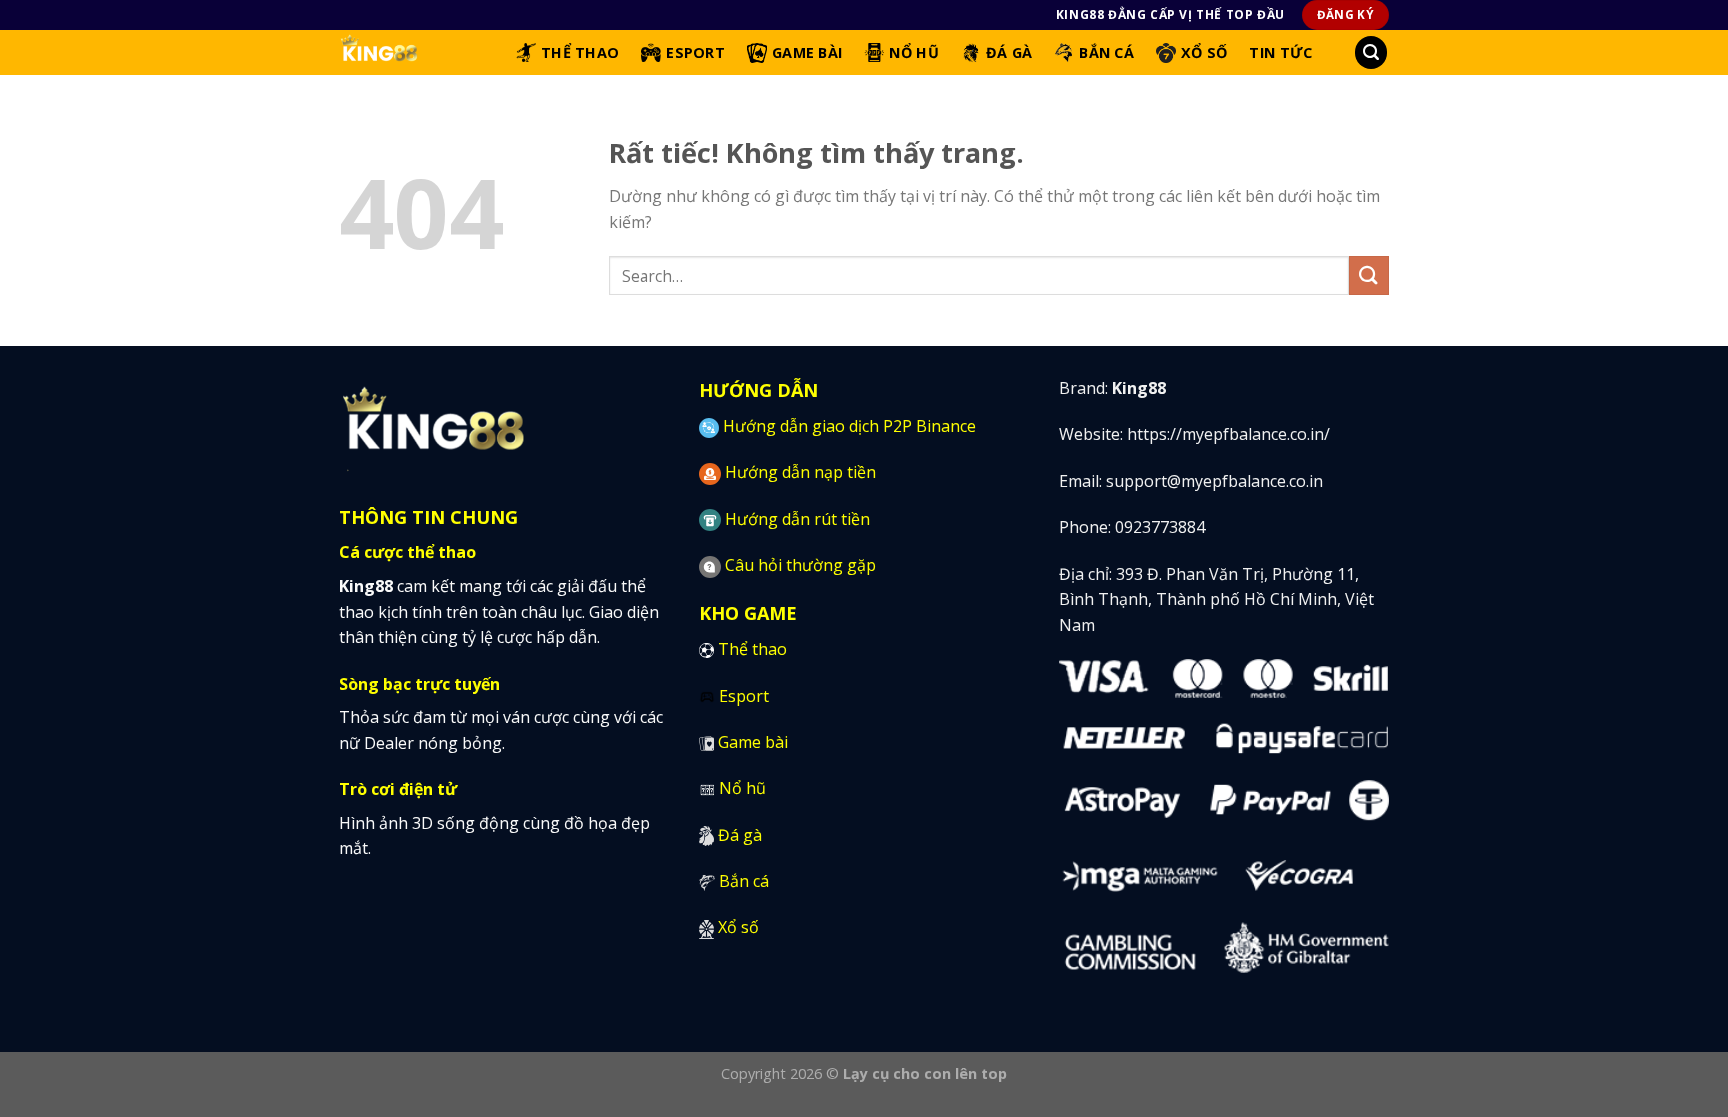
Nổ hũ (742, 788)
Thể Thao (580, 52)
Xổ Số (1204, 52)
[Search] (1371, 52)
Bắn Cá (1106, 52)
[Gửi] (1369, 275)
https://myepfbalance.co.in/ (1228, 434)
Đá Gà (1009, 52)
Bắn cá (744, 881)
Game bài (753, 742)
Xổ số (738, 927)
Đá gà (740, 835)
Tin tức (1280, 52)
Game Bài (807, 52)
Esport (695, 52)
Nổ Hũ (913, 52)
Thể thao (752, 649)
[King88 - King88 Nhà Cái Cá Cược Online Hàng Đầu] (412, 52)
